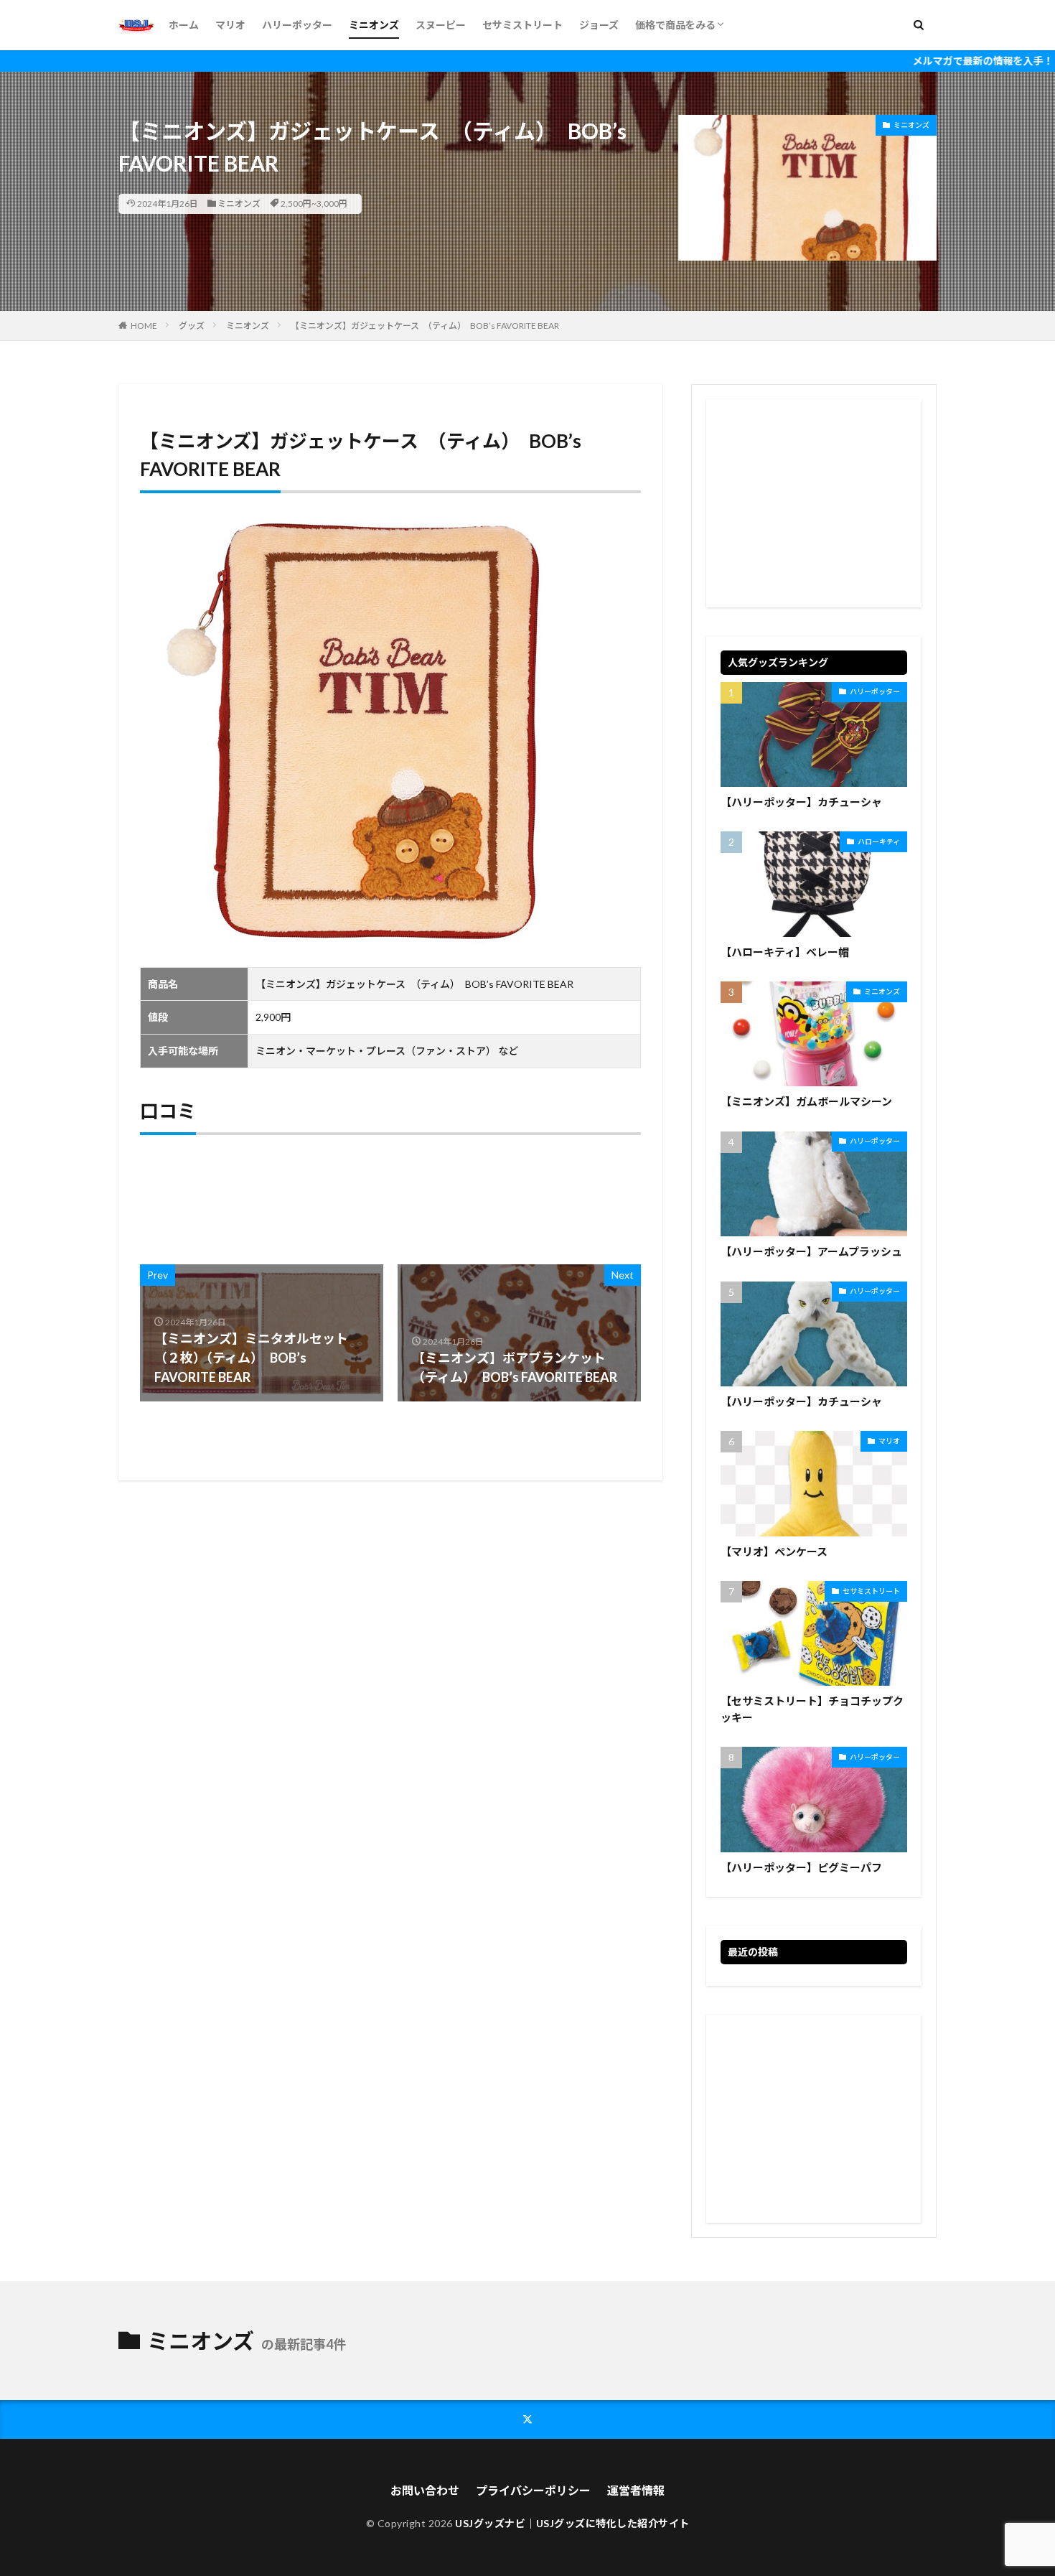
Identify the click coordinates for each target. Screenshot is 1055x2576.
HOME (144, 326)
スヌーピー (441, 25)
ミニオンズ (374, 25)
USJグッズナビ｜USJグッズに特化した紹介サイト (572, 2523)
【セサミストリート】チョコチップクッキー (812, 1709)
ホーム (184, 25)
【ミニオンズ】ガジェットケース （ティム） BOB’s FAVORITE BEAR (425, 326)
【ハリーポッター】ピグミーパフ (801, 1867)
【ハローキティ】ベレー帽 (785, 952)
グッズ (192, 326)
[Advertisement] (814, 503)
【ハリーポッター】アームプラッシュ (811, 1251)
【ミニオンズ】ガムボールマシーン (806, 1101)
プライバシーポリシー (533, 2490)
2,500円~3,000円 (314, 204)
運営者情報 (636, 2490)
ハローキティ (879, 841)
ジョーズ (599, 25)
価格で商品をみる (675, 25)
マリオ (230, 25)
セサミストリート (522, 25)
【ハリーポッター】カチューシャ (801, 802)
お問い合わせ (425, 2490)
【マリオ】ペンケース (774, 1551)
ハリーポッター (297, 25)
